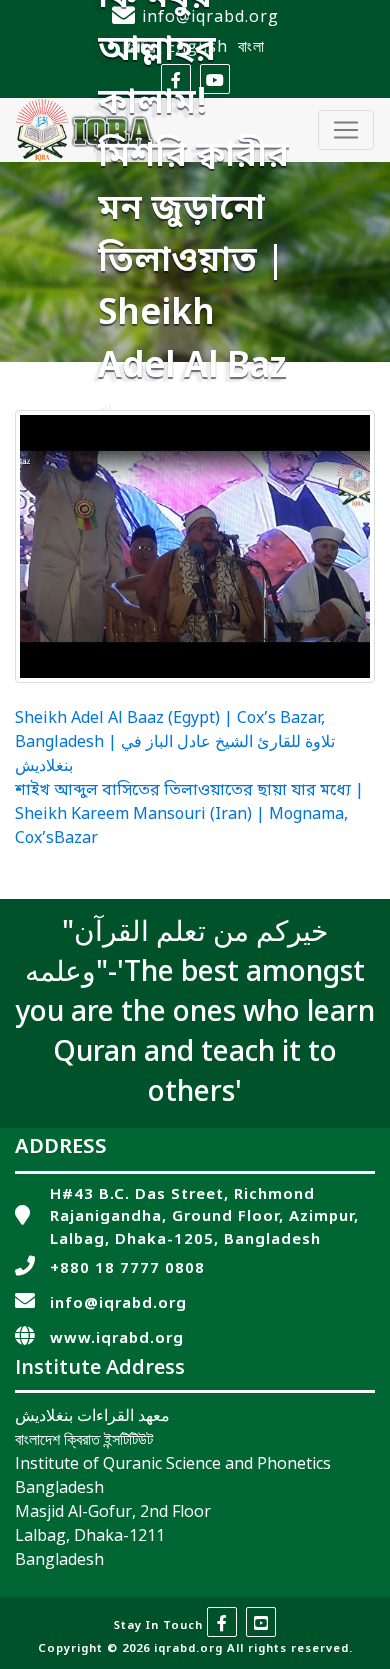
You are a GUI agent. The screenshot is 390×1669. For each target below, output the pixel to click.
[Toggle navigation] (346, 130)
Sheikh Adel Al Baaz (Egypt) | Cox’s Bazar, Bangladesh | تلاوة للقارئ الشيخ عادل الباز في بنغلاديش (175, 743)
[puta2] (195, 546)
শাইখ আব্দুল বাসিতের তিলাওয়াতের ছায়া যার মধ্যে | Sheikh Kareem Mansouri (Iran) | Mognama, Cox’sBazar (189, 815)
